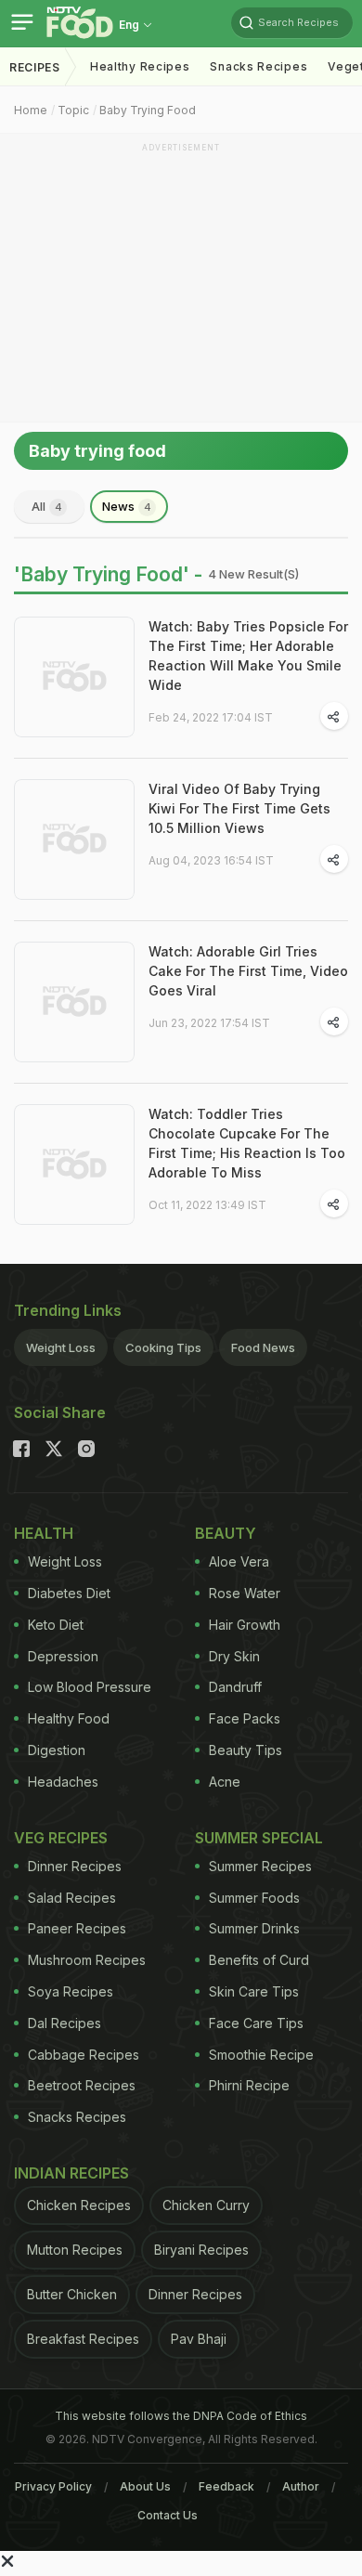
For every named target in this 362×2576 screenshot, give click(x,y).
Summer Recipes (260, 1866)
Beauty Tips (246, 1750)
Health (44, 1533)
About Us (145, 2486)
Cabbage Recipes (84, 2055)
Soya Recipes (71, 1991)
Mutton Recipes (75, 2250)
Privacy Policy (53, 2486)
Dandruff (235, 1687)
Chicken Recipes (79, 2205)
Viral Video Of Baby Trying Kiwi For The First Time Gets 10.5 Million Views (239, 808)
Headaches (63, 1782)
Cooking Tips (163, 1347)
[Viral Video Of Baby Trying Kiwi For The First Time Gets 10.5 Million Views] (74, 839)
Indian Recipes (71, 2173)
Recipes (35, 67)
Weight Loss (61, 1347)
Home (31, 110)
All (47, 506)
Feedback (226, 2486)
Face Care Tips (256, 2023)
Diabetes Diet (69, 1593)
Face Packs (245, 1718)
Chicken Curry (206, 2205)
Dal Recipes (65, 2023)
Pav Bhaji (199, 2339)
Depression (63, 1656)
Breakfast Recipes (83, 2339)
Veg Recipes (61, 1838)
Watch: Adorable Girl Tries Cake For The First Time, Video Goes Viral (248, 971)
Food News (263, 1347)
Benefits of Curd (259, 1960)
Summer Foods (254, 1898)
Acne (225, 1782)
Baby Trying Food (148, 110)
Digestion (57, 1750)
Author (301, 2486)
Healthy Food (69, 1718)
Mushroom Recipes (87, 1960)
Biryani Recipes (201, 2250)
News (127, 506)
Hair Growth (245, 1625)
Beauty (226, 1533)
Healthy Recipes (140, 66)
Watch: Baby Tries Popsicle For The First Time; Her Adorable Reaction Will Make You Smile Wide (248, 656)
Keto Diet (56, 1625)
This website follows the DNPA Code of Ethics (181, 2416)
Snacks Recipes (259, 66)
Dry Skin (234, 1656)
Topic (73, 110)
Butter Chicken (72, 2294)
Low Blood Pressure (90, 1687)
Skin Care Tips (254, 1991)
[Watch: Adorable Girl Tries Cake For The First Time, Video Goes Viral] (74, 1002)
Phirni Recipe (249, 2085)
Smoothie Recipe (261, 2055)
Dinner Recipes (75, 1866)
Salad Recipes (72, 1898)
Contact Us (168, 2515)
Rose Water (245, 1593)
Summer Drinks (254, 1928)
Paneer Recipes (77, 1928)
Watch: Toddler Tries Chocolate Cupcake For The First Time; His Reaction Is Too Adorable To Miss (247, 1143)
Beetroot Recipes (82, 2085)
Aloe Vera (239, 1561)
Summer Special (259, 1838)
